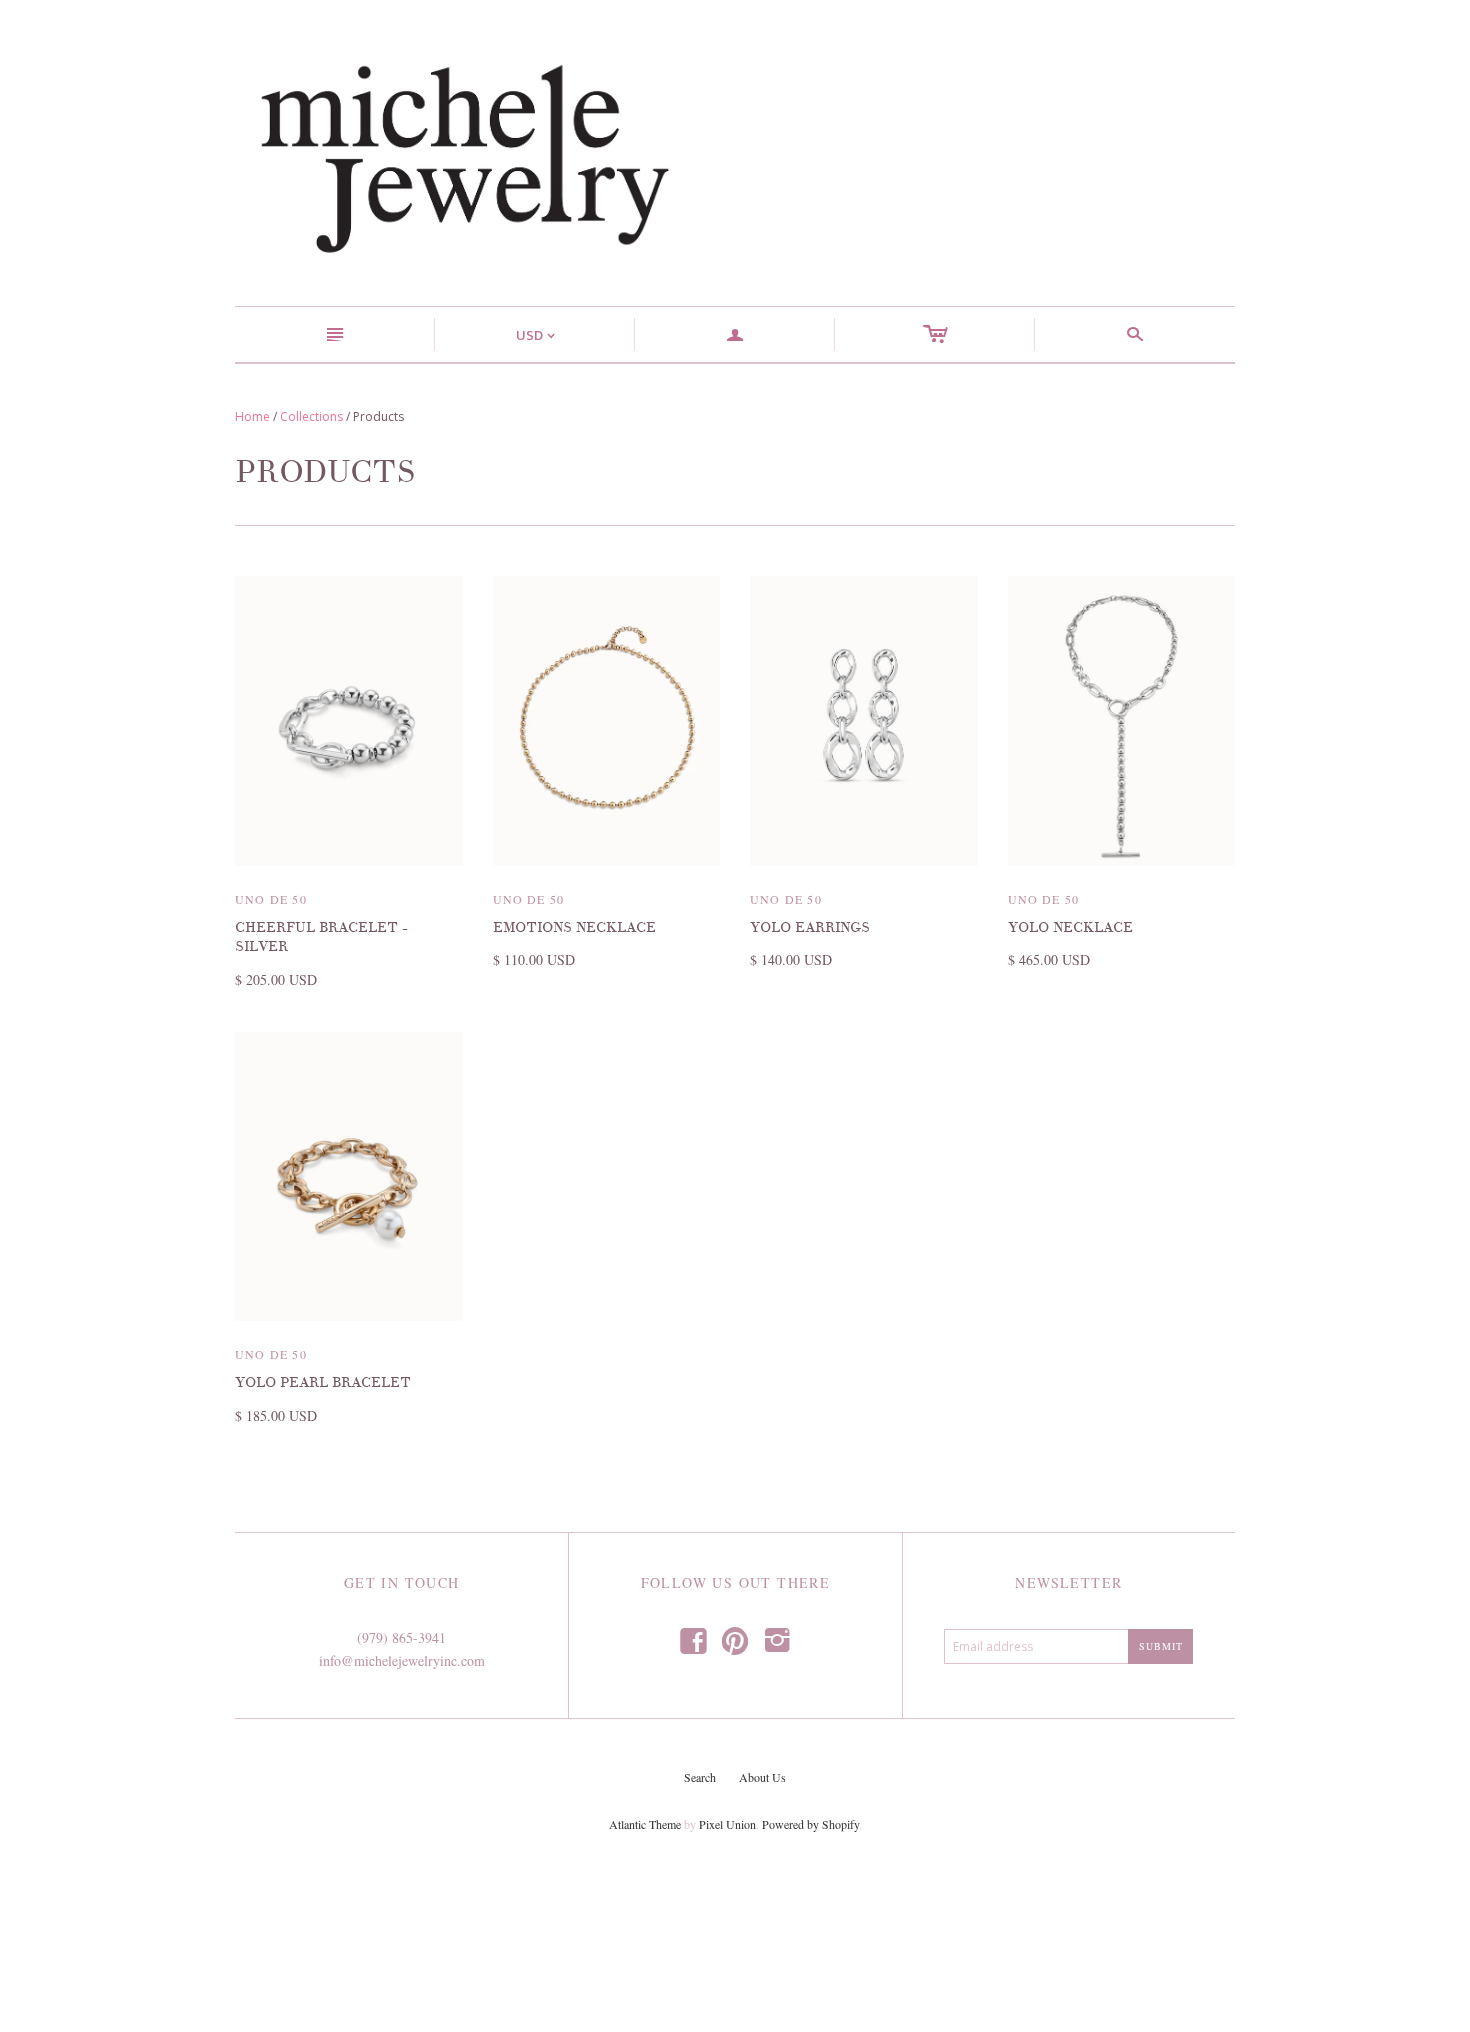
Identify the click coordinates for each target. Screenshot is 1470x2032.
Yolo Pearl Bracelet (323, 1382)
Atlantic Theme (645, 1824)
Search (700, 1777)
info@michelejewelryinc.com (402, 1660)
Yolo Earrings (810, 927)
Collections (311, 416)
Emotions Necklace (574, 927)
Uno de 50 (271, 899)
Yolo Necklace (1070, 927)
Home (252, 416)
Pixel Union (727, 1824)
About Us (762, 1777)
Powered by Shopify (810, 1824)
